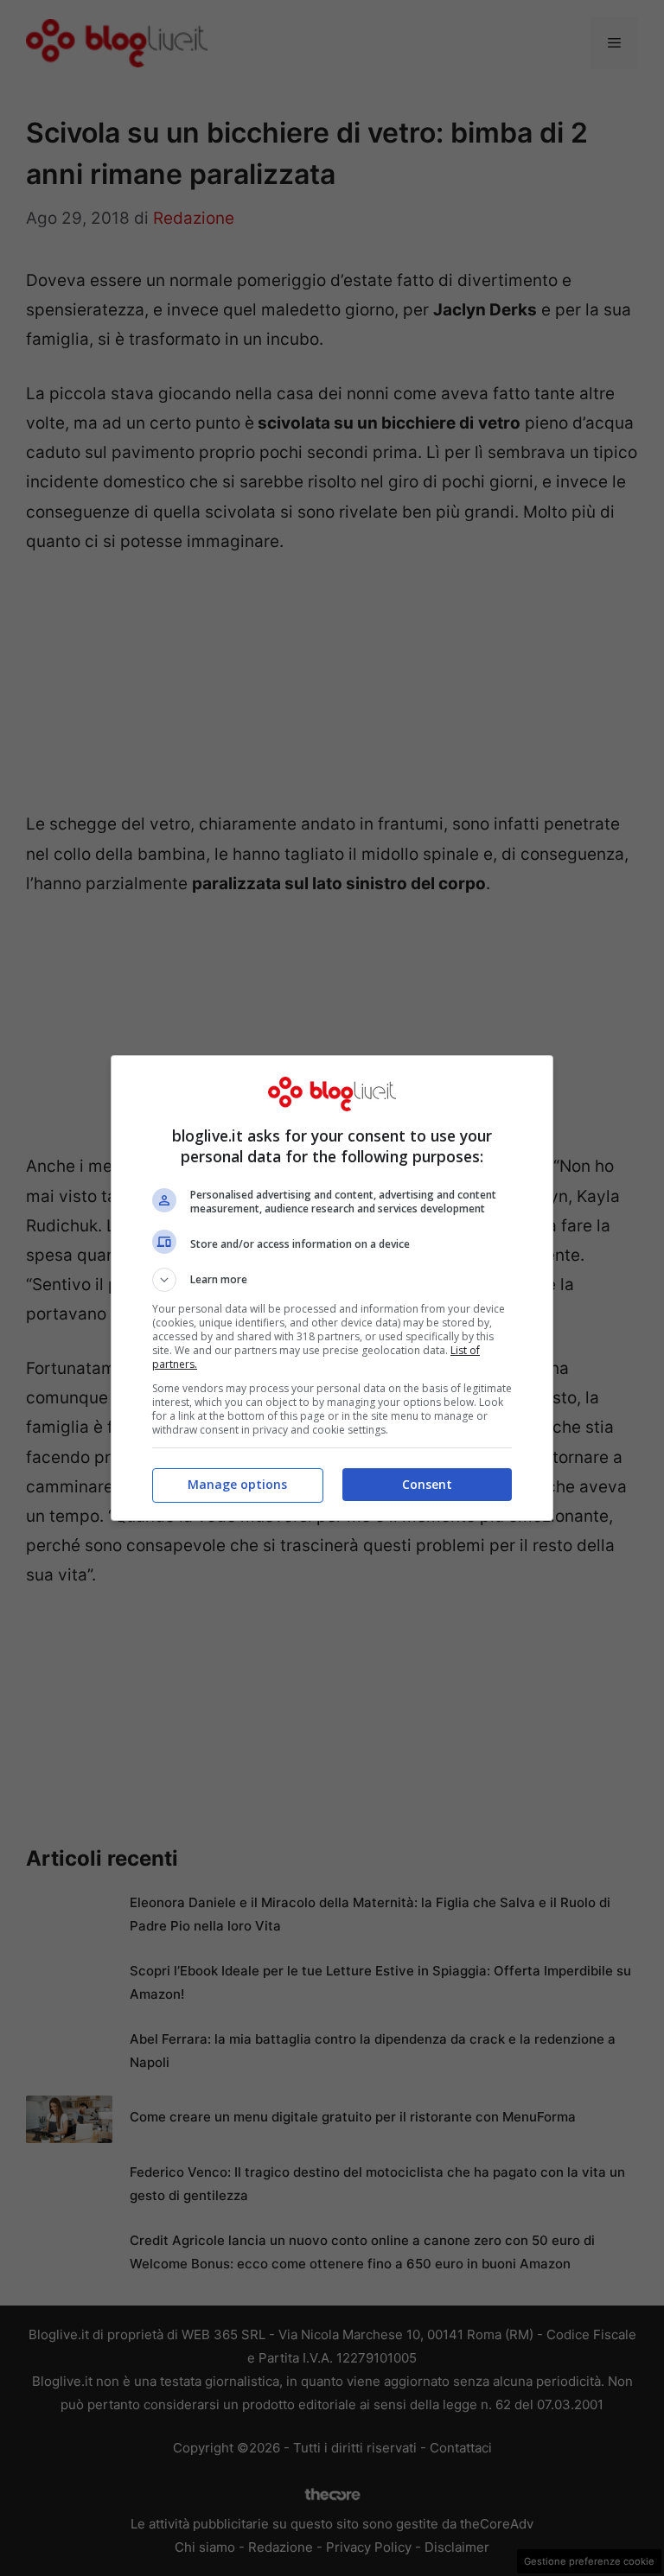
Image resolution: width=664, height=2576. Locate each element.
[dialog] (332, 1288)
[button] (332, 1280)
